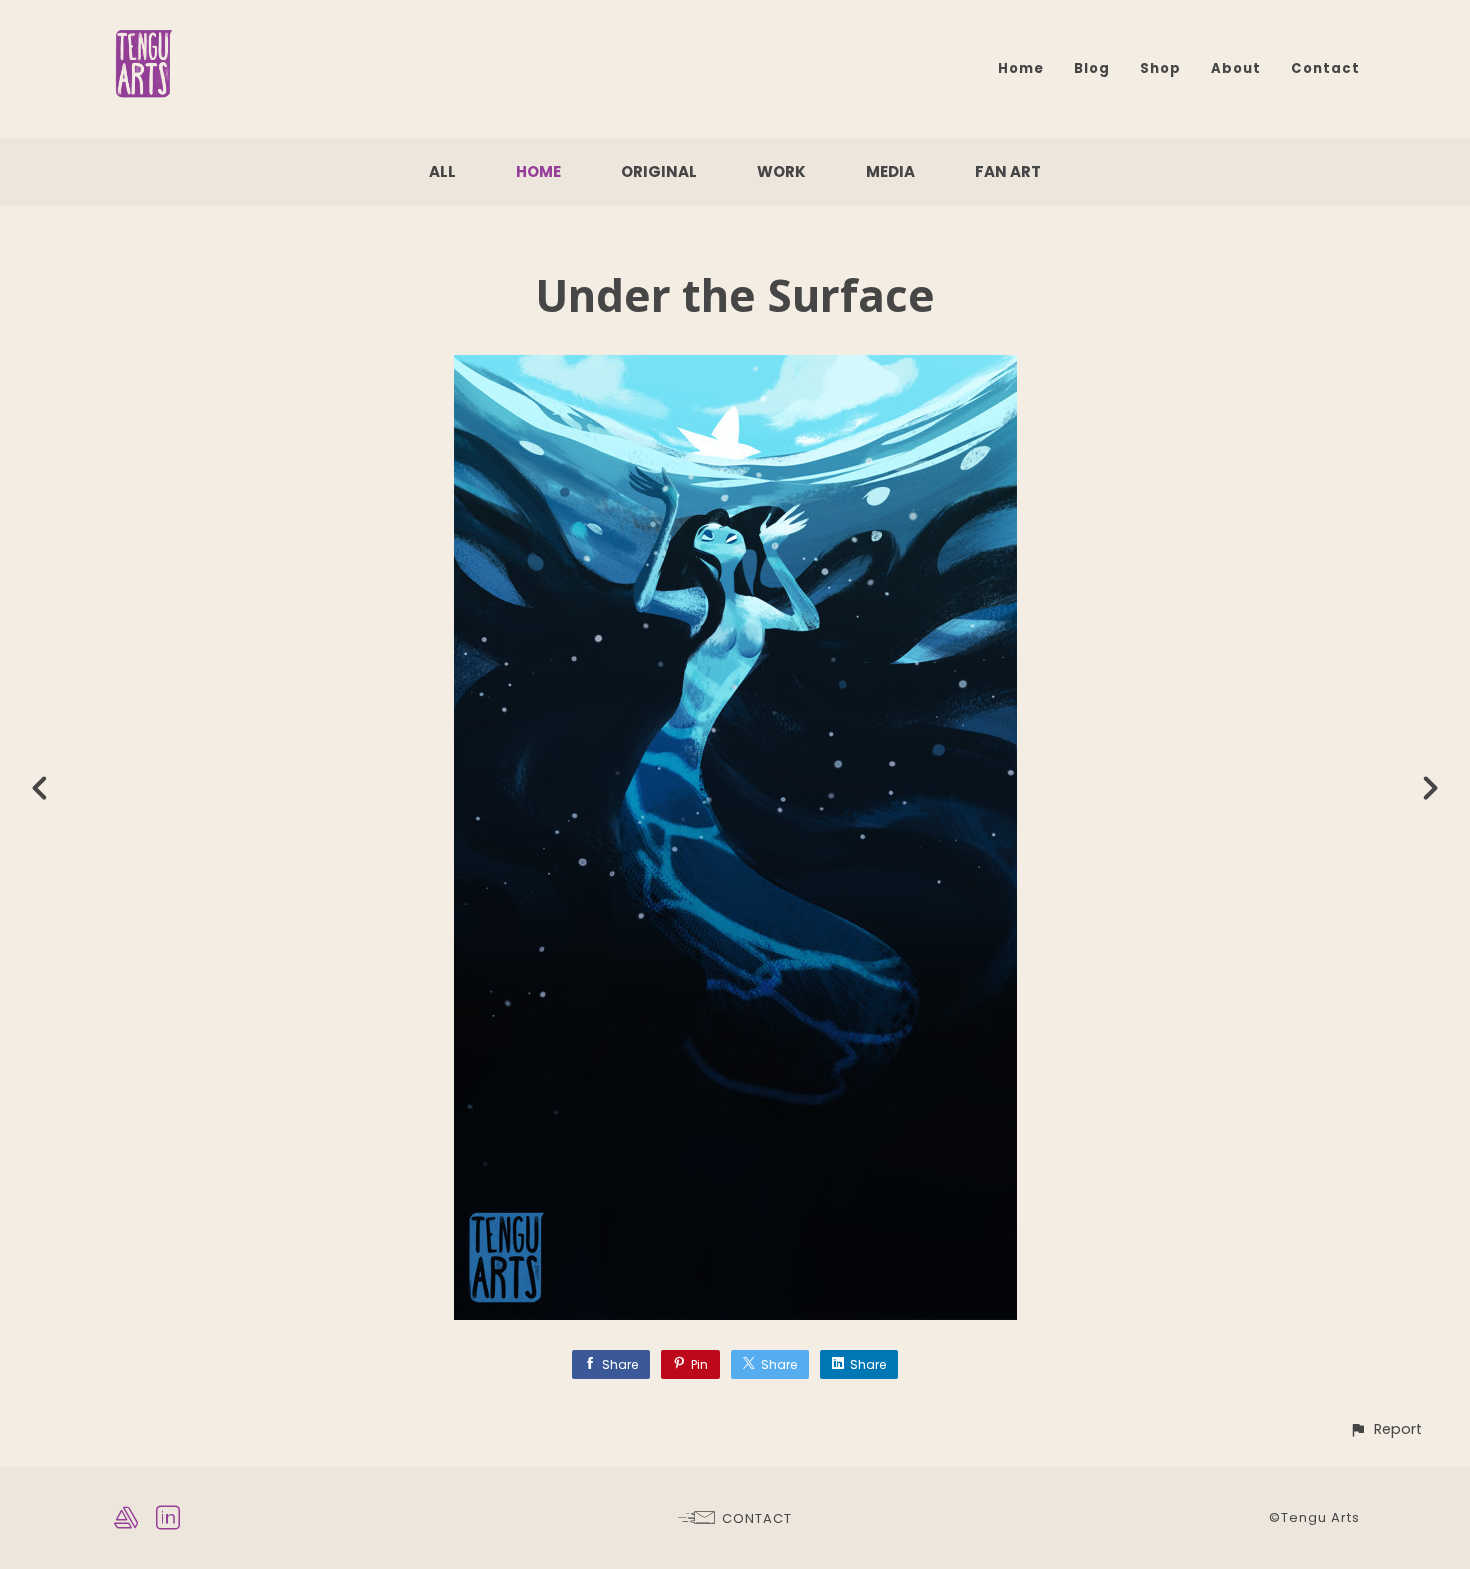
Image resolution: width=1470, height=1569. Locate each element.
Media (890, 171)
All (442, 171)
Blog (1092, 68)
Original (659, 171)
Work (781, 171)
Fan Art (1008, 171)
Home (1021, 68)
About (1236, 68)
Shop (1160, 68)
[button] (1385, 1429)
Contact (1325, 68)
